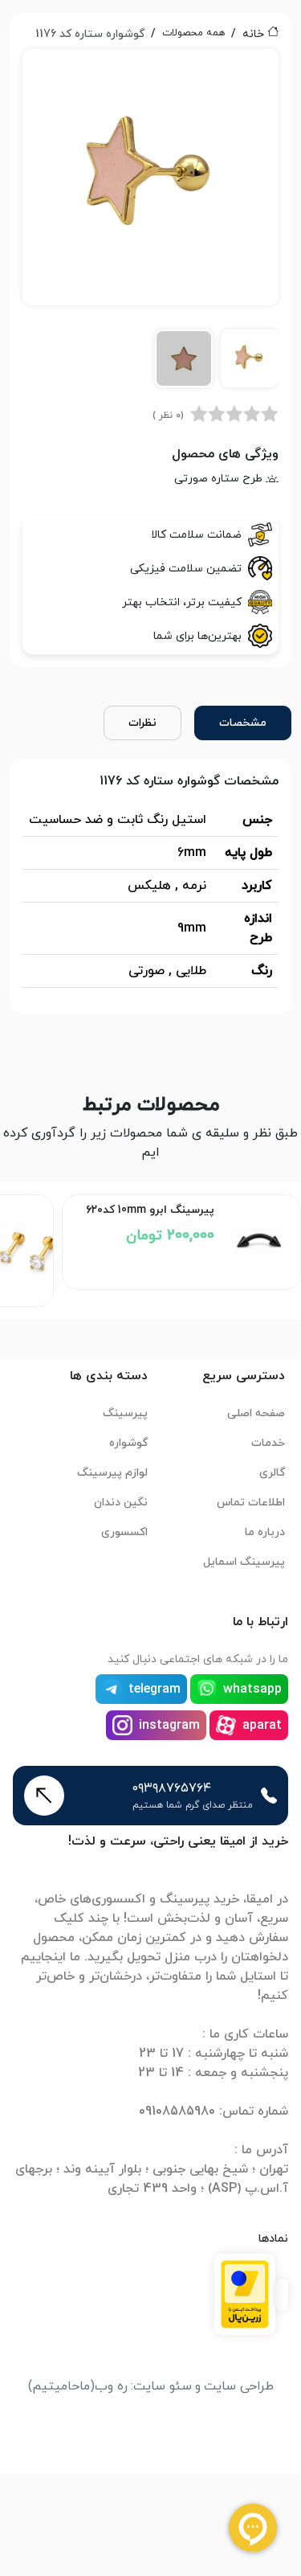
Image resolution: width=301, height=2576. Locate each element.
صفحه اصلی (256, 1413)
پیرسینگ (125, 1413)
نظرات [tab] (142, 723)
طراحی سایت (239, 2386)
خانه (253, 34)
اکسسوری (124, 1532)
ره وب (111, 2386)
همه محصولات (193, 33)
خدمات (268, 1443)
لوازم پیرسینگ (112, 1473)
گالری (272, 1473)
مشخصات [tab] (243, 723)
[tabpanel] (150, 224)
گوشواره (128, 1443)
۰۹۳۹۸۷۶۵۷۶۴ (172, 1788)
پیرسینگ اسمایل (244, 1562)
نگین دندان (121, 1503)
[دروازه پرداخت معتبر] (245, 2294)
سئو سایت (163, 2386)
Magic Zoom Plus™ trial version (95, 68)
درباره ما (265, 1532)
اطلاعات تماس (251, 1503)
